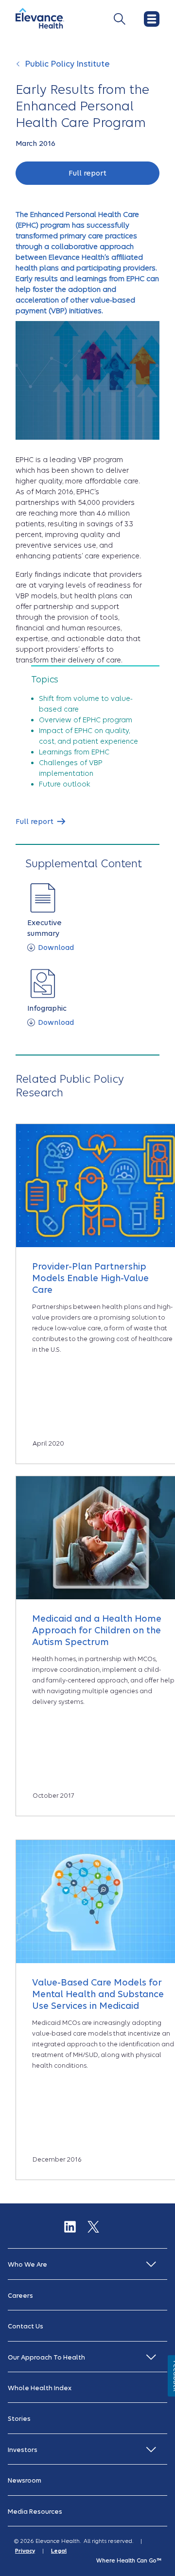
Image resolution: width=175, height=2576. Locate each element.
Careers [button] (20, 2296)
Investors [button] (23, 2450)
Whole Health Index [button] (40, 2388)
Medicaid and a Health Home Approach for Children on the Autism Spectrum (97, 1630)
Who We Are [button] (27, 2264)
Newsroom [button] (25, 2480)
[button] (87, 173)
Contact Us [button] (26, 2326)
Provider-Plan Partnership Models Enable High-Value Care (90, 1278)
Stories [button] (19, 2419)
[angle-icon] (19, 69)
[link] (40, 822)
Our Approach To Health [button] (46, 2357)
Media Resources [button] (35, 2512)
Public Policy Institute (67, 64)
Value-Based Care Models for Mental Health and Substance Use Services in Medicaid (98, 1994)
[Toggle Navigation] (120, 19)
